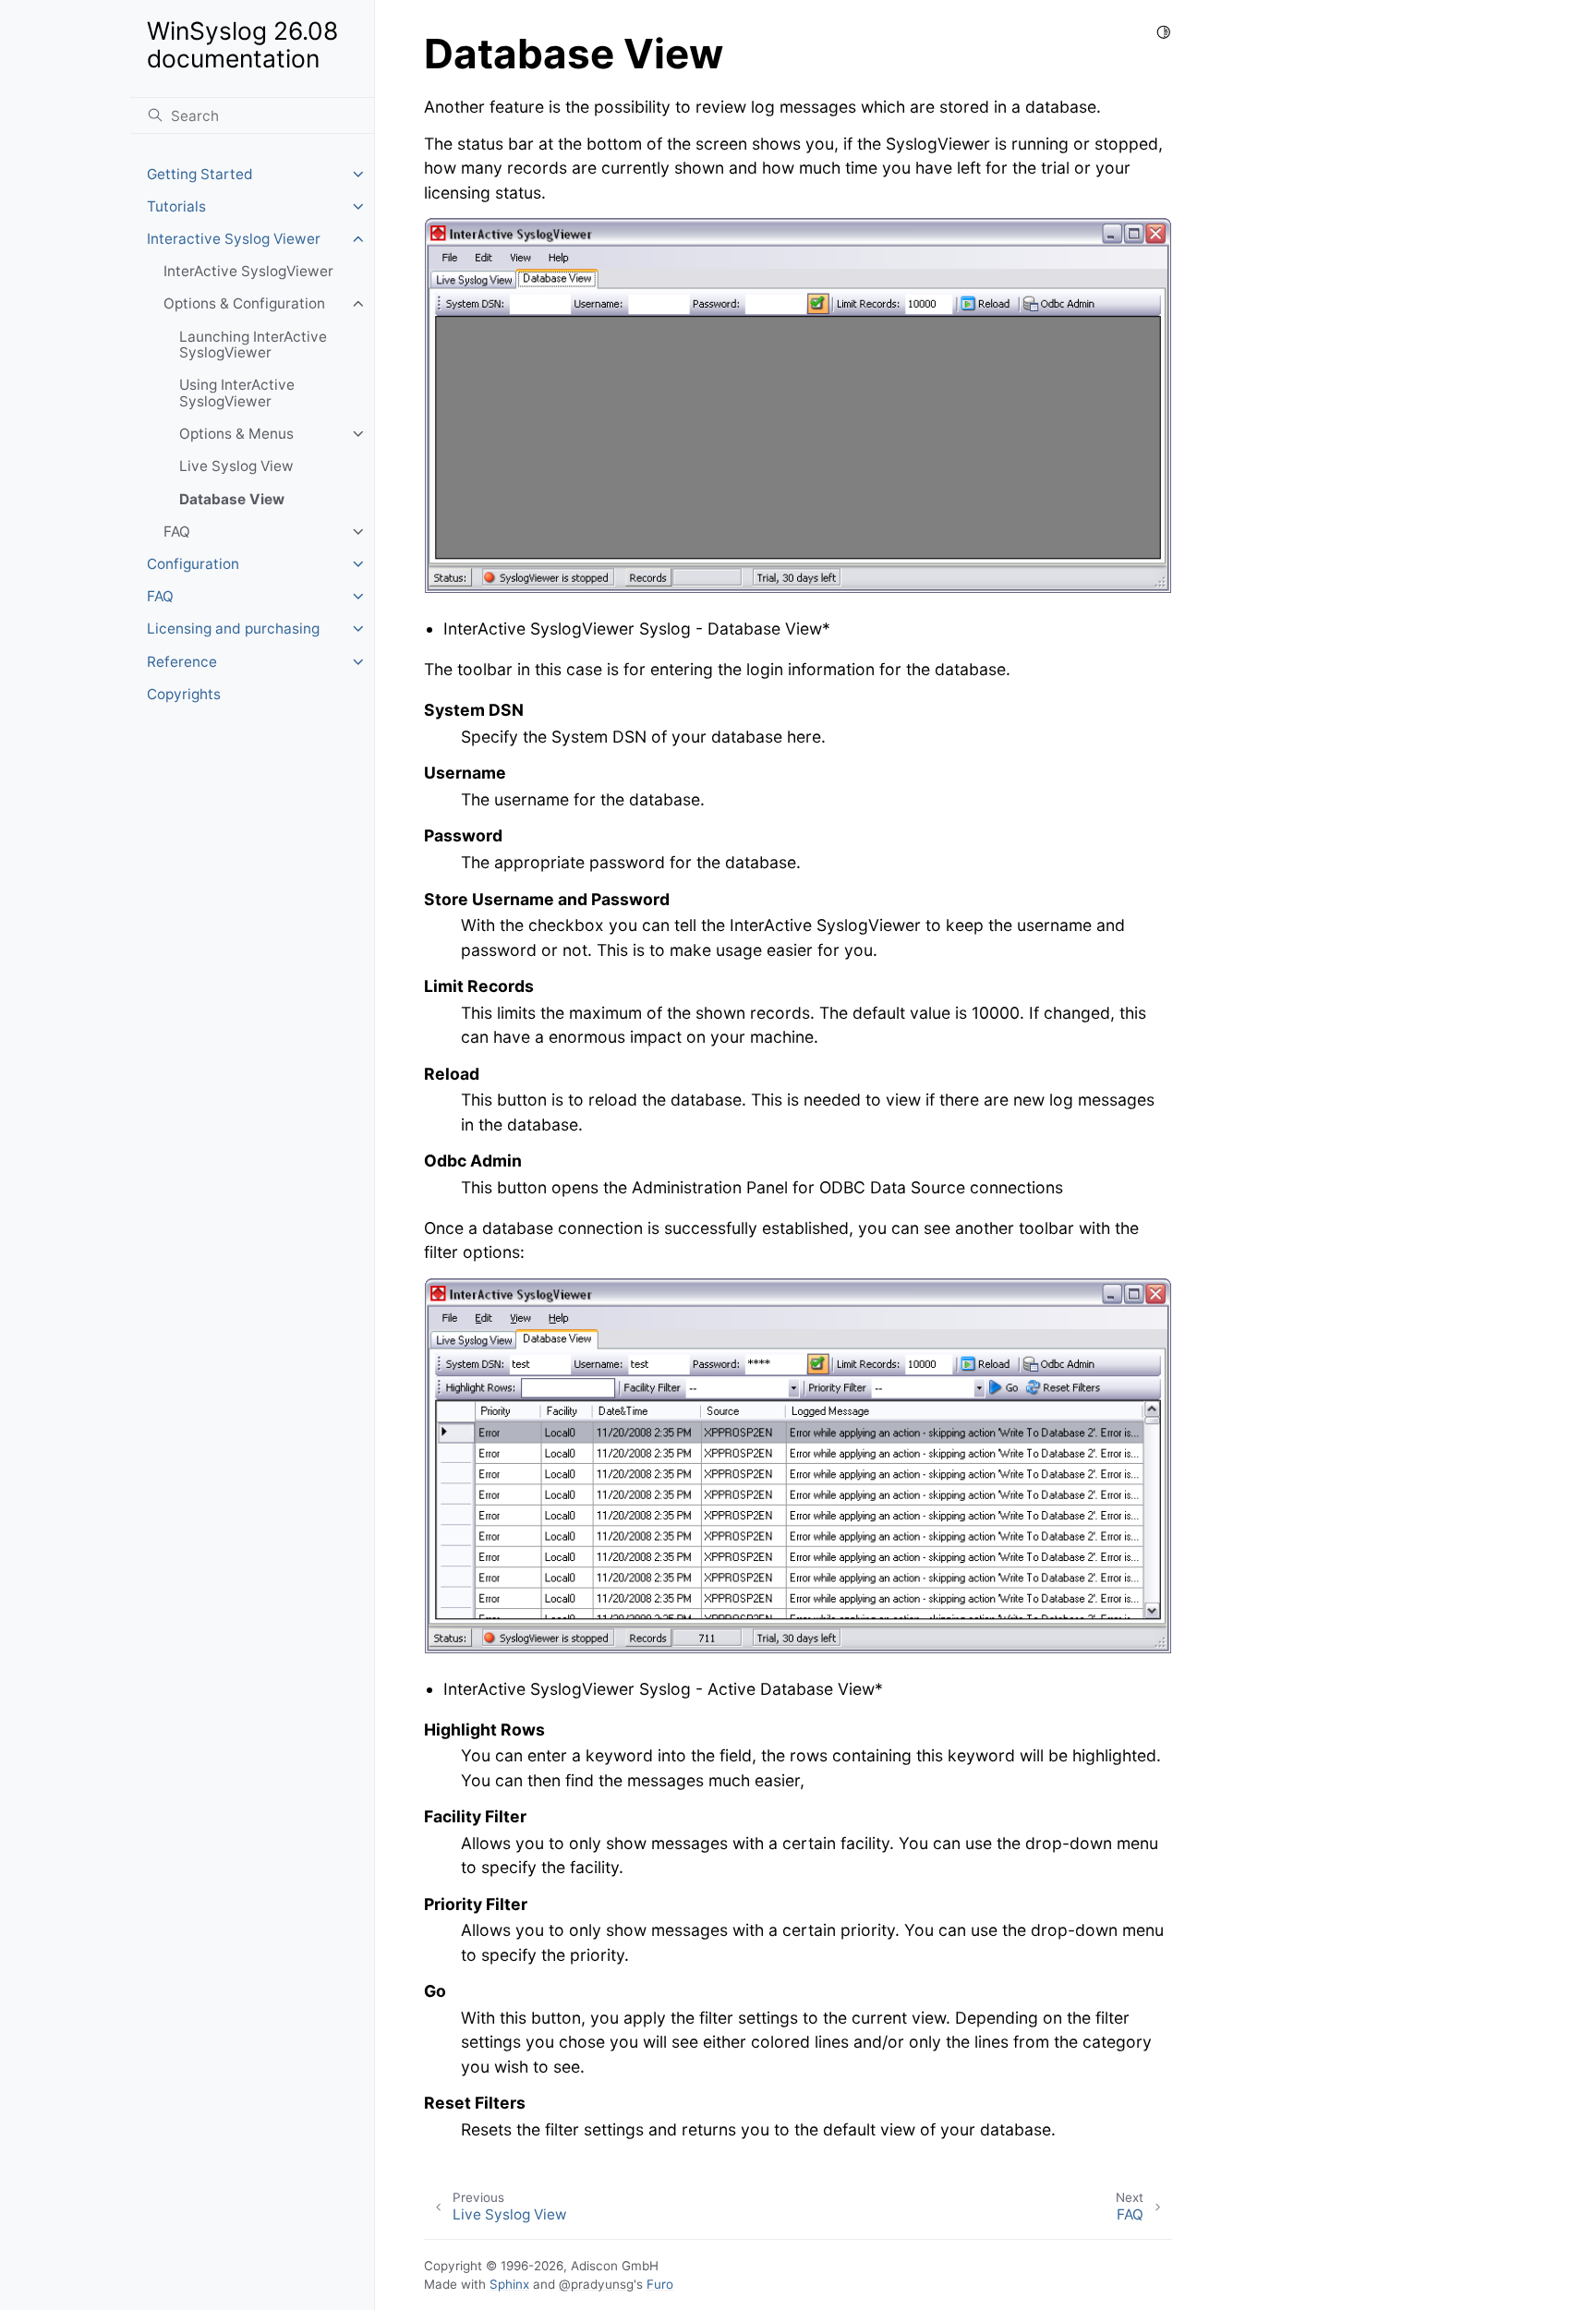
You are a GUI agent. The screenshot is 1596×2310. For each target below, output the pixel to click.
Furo (660, 2284)
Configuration (193, 564)
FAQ (177, 532)
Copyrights (184, 694)
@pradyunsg (596, 2284)
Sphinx (509, 2284)
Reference (182, 662)
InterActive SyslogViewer (248, 271)
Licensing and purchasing (233, 629)
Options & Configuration (244, 303)
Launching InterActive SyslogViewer (253, 345)
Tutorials (176, 206)
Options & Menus (236, 434)
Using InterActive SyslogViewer (237, 393)
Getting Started (200, 174)
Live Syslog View (236, 466)
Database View (232, 499)
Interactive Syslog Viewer (234, 239)
